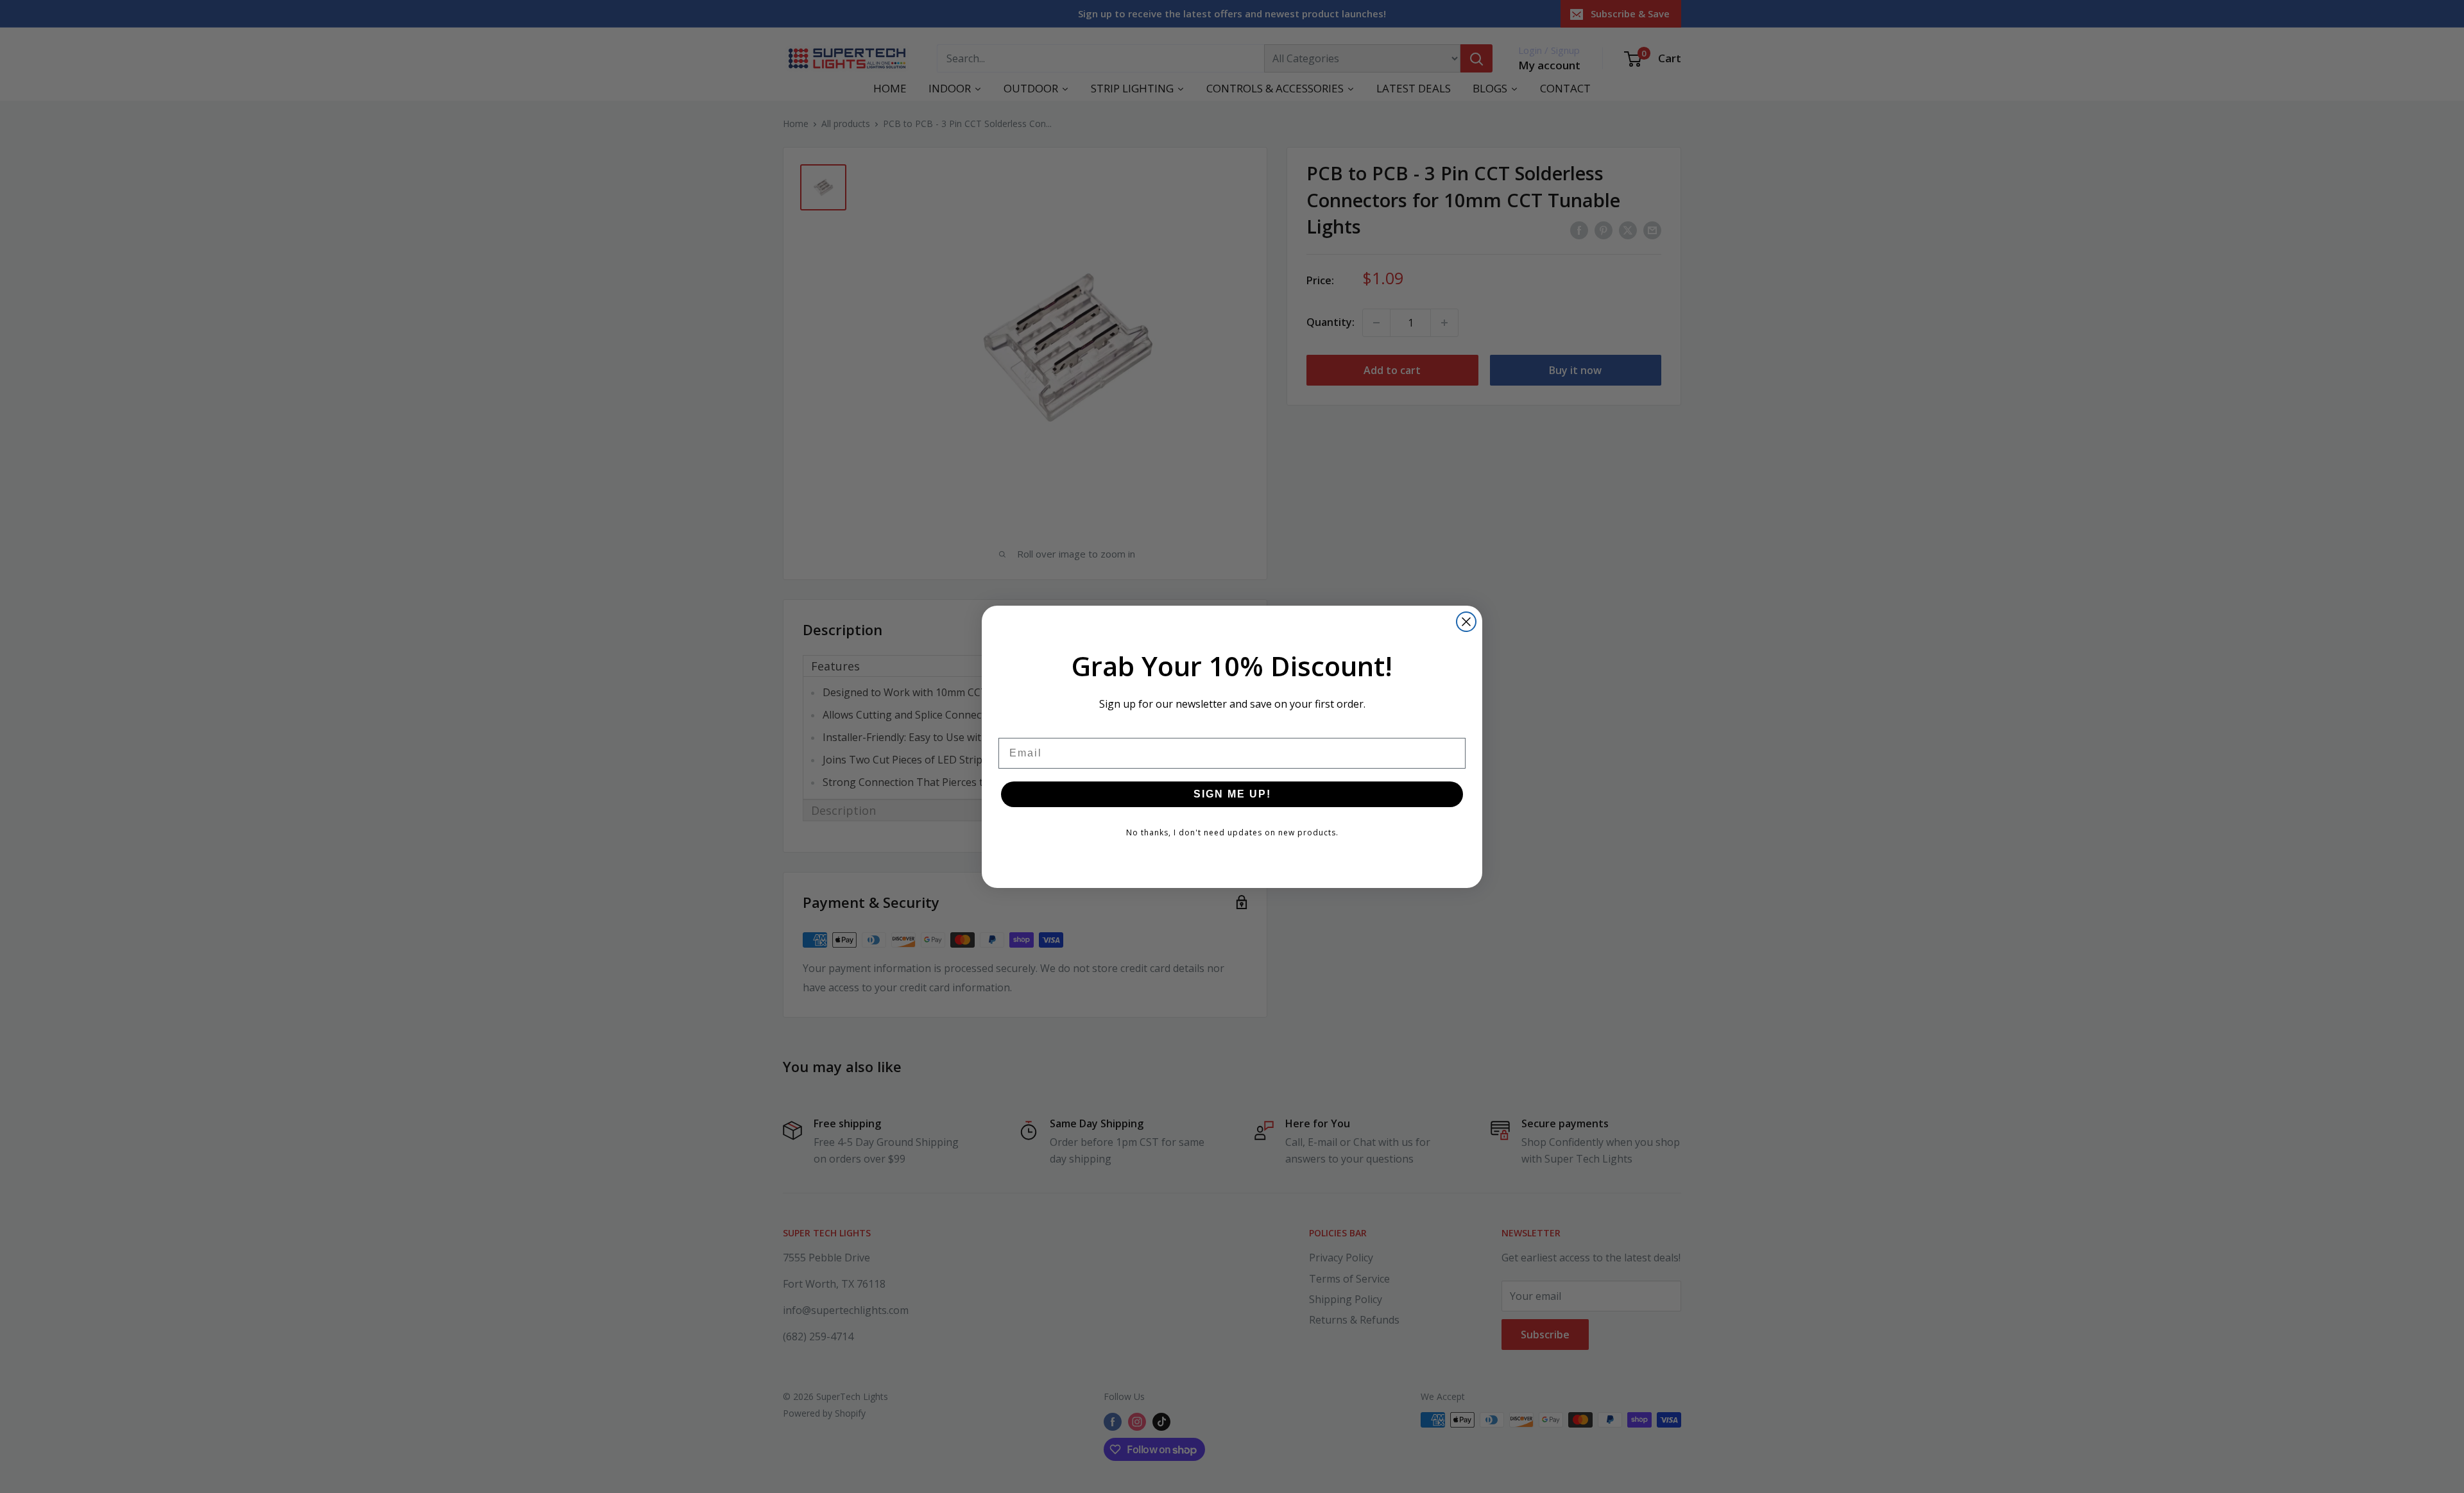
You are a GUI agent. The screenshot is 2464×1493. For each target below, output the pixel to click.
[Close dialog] (1466, 622)
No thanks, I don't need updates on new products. (1232, 832)
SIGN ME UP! (1232, 794)
